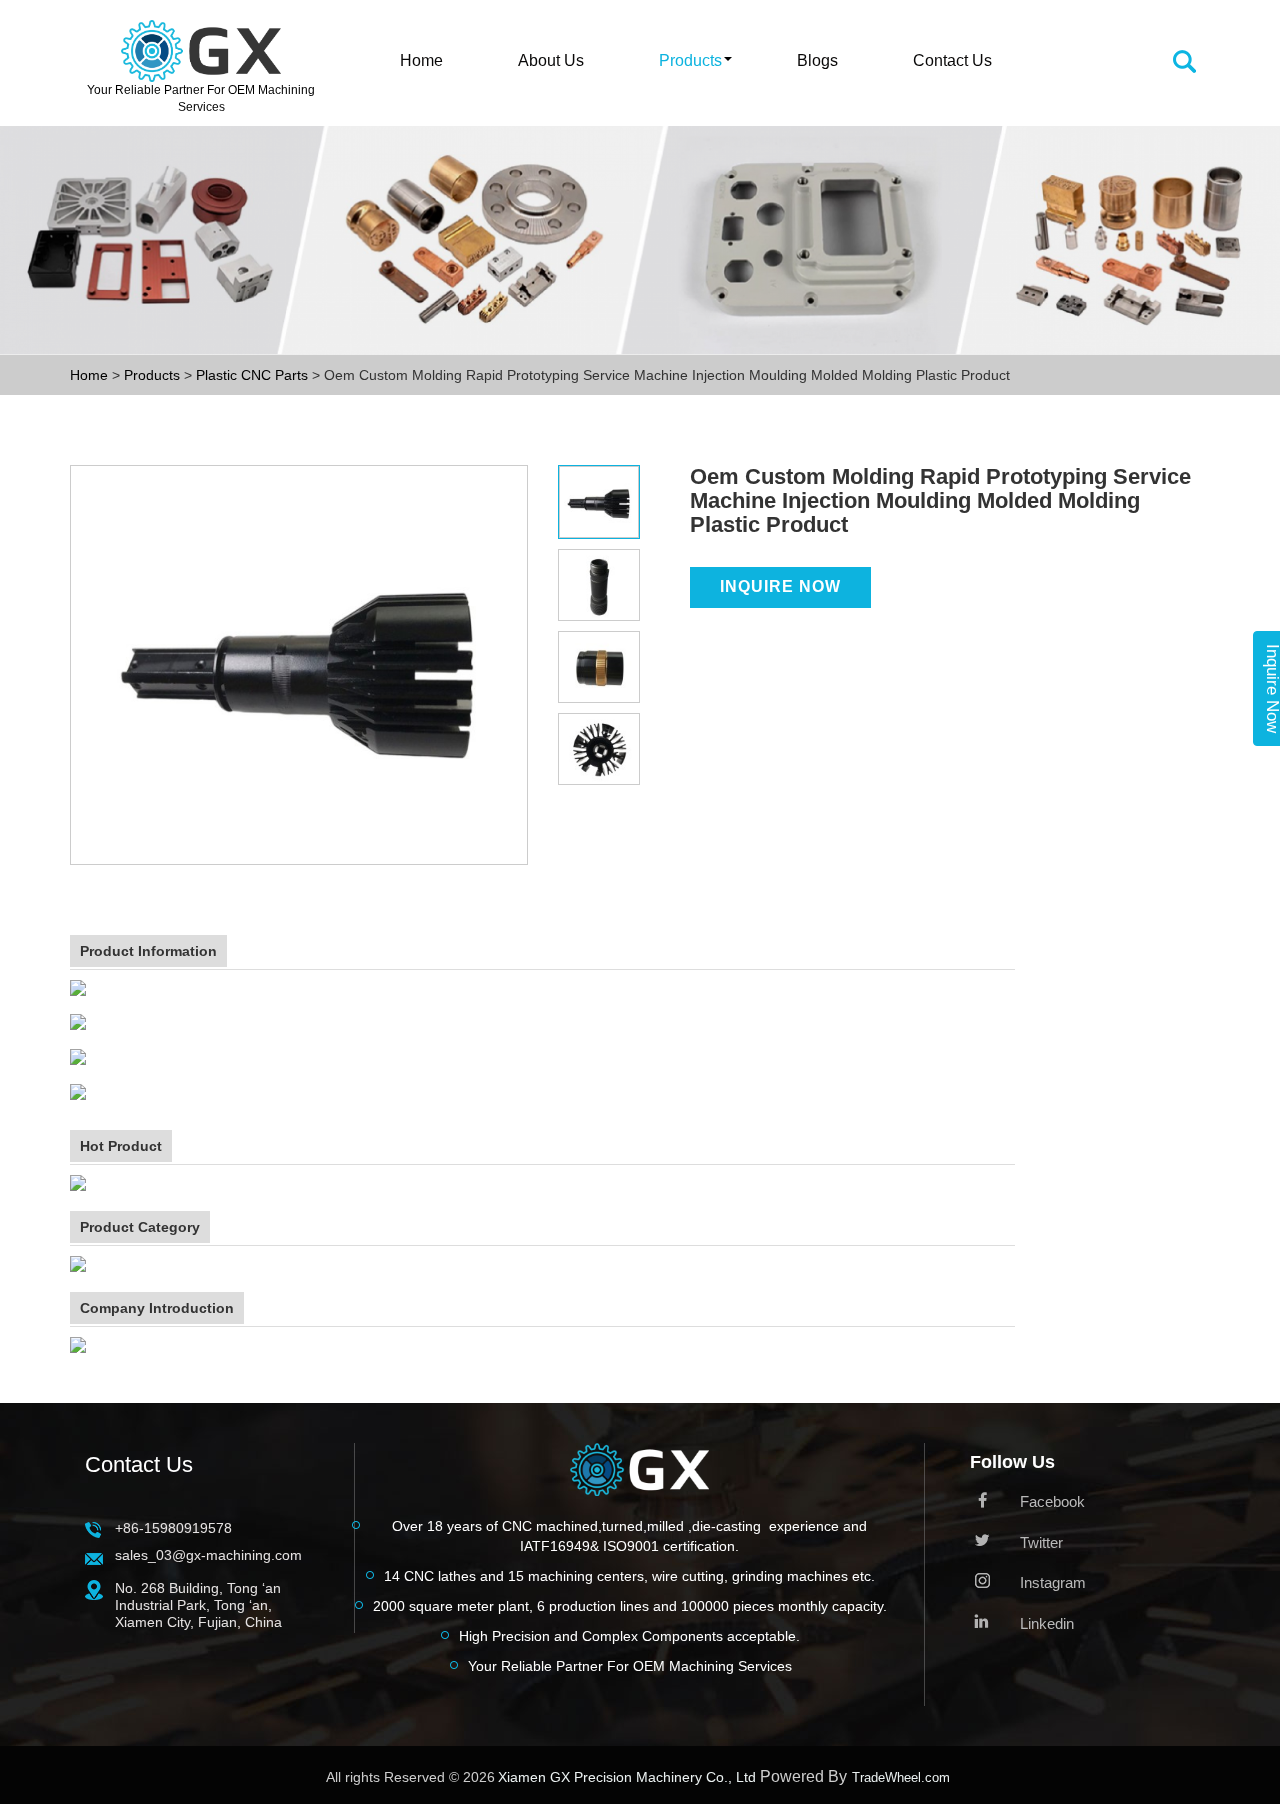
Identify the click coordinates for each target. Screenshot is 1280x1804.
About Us (551, 60)
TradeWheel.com (901, 1777)
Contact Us (952, 60)
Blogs (817, 60)
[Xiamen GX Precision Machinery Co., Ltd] (639, 1475)
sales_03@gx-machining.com (208, 1555)
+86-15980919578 (173, 1528)
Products (690, 60)
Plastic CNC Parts (254, 375)
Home (421, 60)
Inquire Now (780, 586)
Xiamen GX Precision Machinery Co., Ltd (627, 1777)
